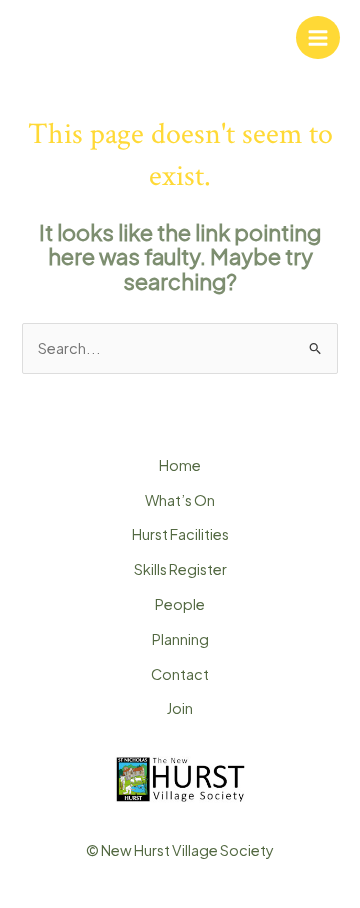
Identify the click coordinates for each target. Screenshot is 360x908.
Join (180, 708)
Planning (180, 639)
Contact (180, 674)
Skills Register (180, 569)
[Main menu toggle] (318, 38)
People (180, 604)
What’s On (180, 500)
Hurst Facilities (180, 534)
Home (180, 465)
